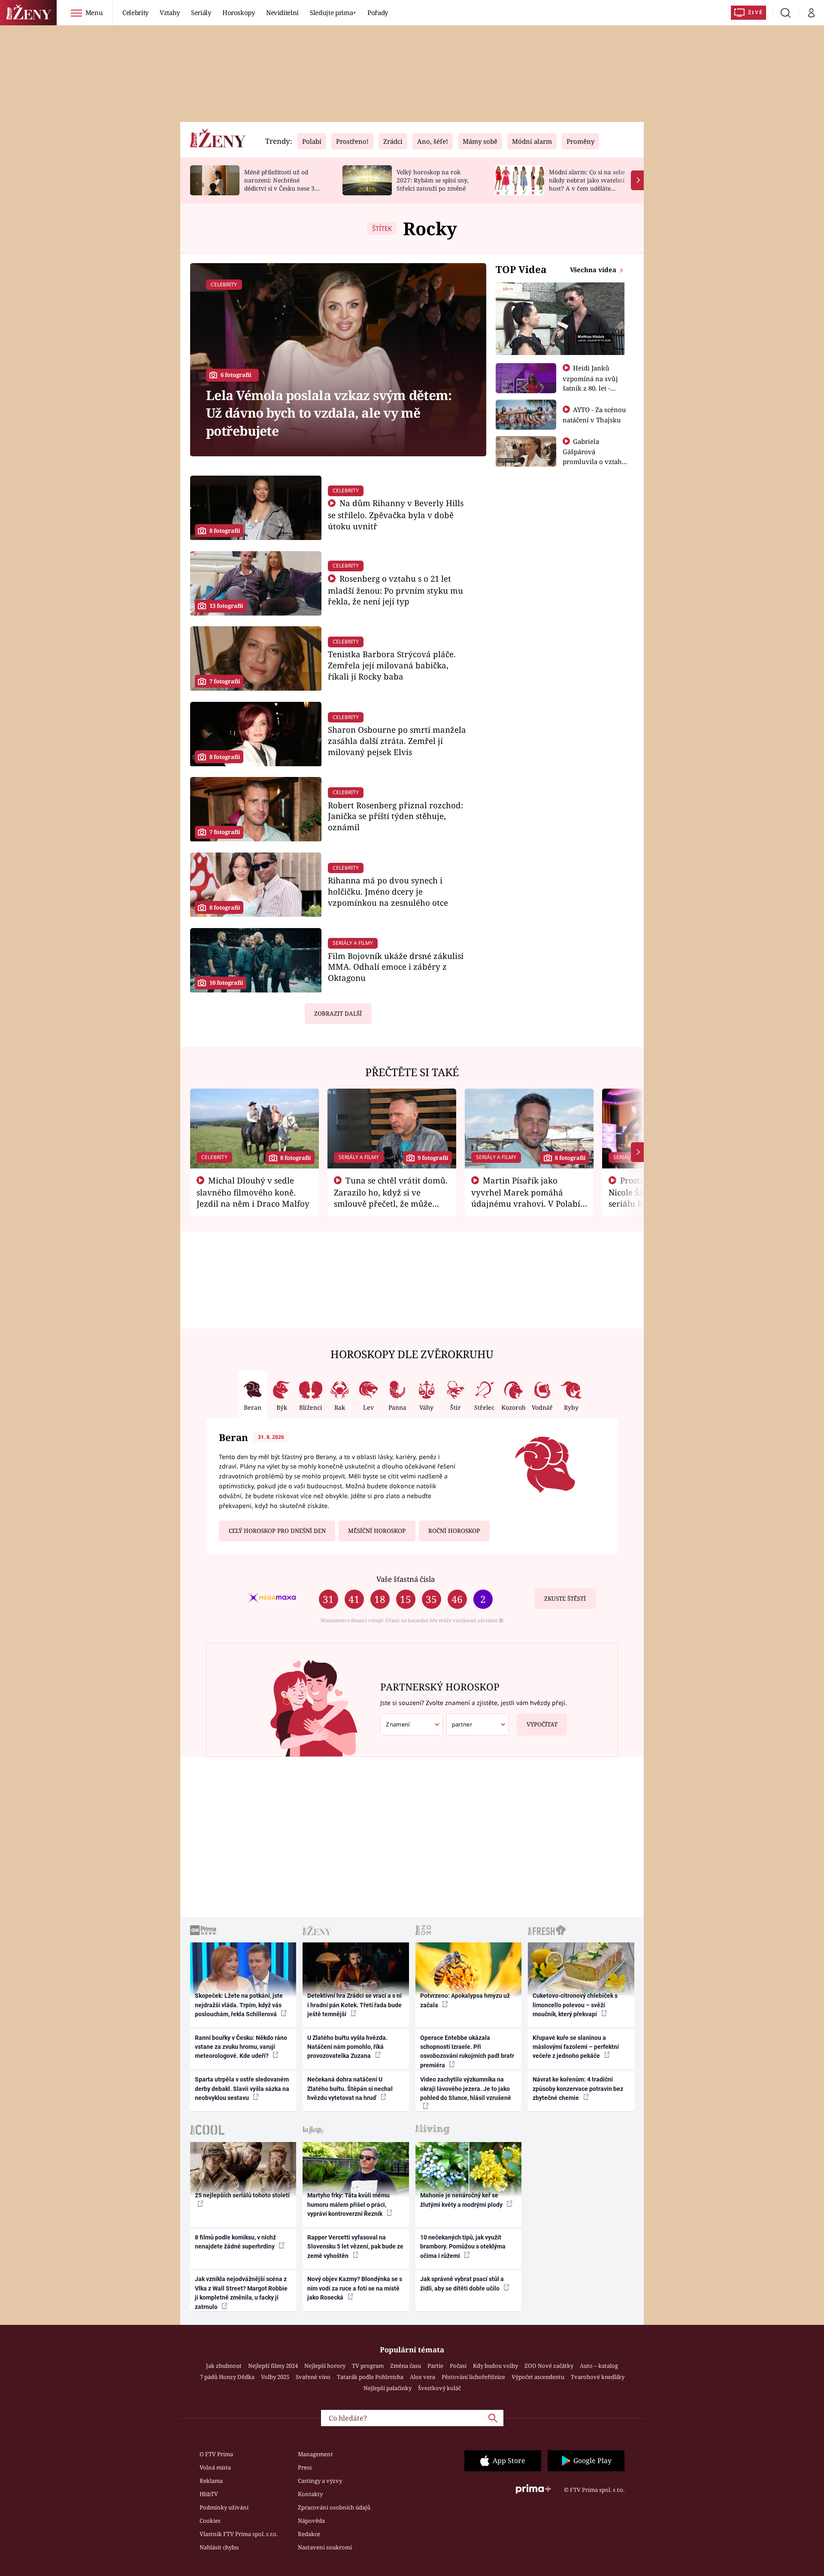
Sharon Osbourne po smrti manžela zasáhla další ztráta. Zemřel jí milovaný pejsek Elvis (397, 741)
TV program (368, 2366)
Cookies (210, 2521)
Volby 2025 (275, 2377)
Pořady (378, 12)
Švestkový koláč (439, 2388)
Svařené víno (313, 2377)
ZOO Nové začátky (549, 2366)
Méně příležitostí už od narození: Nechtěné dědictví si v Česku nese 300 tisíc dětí (283, 184)
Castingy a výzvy (320, 2481)
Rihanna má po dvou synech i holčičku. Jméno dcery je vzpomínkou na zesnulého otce (388, 891)
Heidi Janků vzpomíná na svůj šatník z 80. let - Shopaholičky (590, 383)
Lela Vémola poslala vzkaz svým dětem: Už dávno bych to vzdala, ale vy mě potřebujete (329, 413)
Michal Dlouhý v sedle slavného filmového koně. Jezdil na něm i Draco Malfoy (253, 1192)
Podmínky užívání (224, 2507)
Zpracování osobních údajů (334, 2507)
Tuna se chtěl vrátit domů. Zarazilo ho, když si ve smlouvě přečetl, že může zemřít (391, 1198)
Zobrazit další (338, 1013)
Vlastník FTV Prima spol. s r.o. (239, 2534)
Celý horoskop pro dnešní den (277, 1531)
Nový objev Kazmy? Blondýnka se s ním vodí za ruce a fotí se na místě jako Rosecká (355, 2288)
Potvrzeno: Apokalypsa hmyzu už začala (465, 2000)
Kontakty (310, 2494)
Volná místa (215, 2467)
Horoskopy (239, 12)
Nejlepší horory (325, 2366)
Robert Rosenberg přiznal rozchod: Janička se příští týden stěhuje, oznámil (395, 816)
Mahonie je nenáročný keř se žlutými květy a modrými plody (462, 2200)
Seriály (201, 12)
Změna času (406, 2366)
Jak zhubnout (224, 2366)
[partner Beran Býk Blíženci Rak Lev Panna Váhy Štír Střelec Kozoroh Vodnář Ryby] (478, 1725)
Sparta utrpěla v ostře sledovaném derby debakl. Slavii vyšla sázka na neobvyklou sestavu (242, 2089)
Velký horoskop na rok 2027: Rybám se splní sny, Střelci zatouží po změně (432, 180)
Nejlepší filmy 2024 (273, 2366)
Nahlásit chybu (219, 2547)
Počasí (458, 2366)
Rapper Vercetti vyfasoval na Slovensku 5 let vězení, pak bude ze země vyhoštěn (355, 2247)
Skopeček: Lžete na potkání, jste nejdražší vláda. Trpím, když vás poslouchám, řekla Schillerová (239, 2005)
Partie (435, 2366)
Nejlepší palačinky (388, 2388)
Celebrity (135, 12)
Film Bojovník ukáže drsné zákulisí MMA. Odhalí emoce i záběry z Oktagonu (396, 967)
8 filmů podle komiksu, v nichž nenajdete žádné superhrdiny (235, 2242)
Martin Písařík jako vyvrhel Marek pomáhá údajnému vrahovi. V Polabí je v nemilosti (526, 1198)
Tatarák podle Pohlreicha (370, 2377)
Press (305, 2467)
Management (315, 2454)
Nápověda (311, 2521)
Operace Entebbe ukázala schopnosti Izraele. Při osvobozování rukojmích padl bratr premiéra (467, 2051)
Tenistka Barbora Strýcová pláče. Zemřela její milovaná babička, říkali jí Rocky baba (392, 665)
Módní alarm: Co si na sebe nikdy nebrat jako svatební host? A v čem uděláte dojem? (587, 184)
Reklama (211, 2481)
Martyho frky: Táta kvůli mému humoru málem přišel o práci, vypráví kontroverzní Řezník (348, 2204)
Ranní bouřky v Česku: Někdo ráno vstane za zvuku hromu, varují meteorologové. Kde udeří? (241, 2047)
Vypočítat (542, 1724)
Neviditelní (282, 12)
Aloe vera (423, 2377)
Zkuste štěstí (565, 1599)
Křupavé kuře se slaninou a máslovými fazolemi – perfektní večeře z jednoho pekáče (576, 2047)
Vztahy (170, 12)
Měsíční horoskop (377, 1531)
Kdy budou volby (495, 2366)
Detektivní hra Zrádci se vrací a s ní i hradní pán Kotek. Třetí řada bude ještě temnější (354, 2005)
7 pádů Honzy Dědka (227, 2377)
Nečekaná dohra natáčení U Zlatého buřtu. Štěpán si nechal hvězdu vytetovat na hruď (350, 2089)
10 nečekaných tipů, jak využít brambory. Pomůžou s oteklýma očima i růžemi (463, 2247)
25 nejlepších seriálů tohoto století (242, 2195)
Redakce (309, 2534)
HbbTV (209, 2494)
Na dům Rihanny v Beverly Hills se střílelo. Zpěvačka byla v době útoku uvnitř (396, 514)
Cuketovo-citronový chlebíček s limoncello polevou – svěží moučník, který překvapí (575, 2005)
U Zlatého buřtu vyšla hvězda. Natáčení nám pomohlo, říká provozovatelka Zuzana (347, 2047)
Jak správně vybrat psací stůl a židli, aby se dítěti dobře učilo (462, 2283)
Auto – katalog (599, 2366)
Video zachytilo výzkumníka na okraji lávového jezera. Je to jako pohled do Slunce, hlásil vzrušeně (466, 2089)
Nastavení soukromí (325, 2547)
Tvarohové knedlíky (598, 2377)
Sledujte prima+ (333, 12)
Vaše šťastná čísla (406, 1579)
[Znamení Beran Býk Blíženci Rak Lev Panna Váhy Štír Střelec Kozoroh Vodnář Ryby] (412, 1725)
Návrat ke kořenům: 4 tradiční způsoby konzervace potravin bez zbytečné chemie (578, 2089)
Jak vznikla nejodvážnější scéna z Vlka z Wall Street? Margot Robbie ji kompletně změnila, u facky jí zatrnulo (241, 2293)
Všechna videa (594, 270)
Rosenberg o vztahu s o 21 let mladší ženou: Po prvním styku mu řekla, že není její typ (395, 590)
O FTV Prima (216, 2454)
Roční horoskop (454, 1531)
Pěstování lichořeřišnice (473, 2377)
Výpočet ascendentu (538, 2377)
